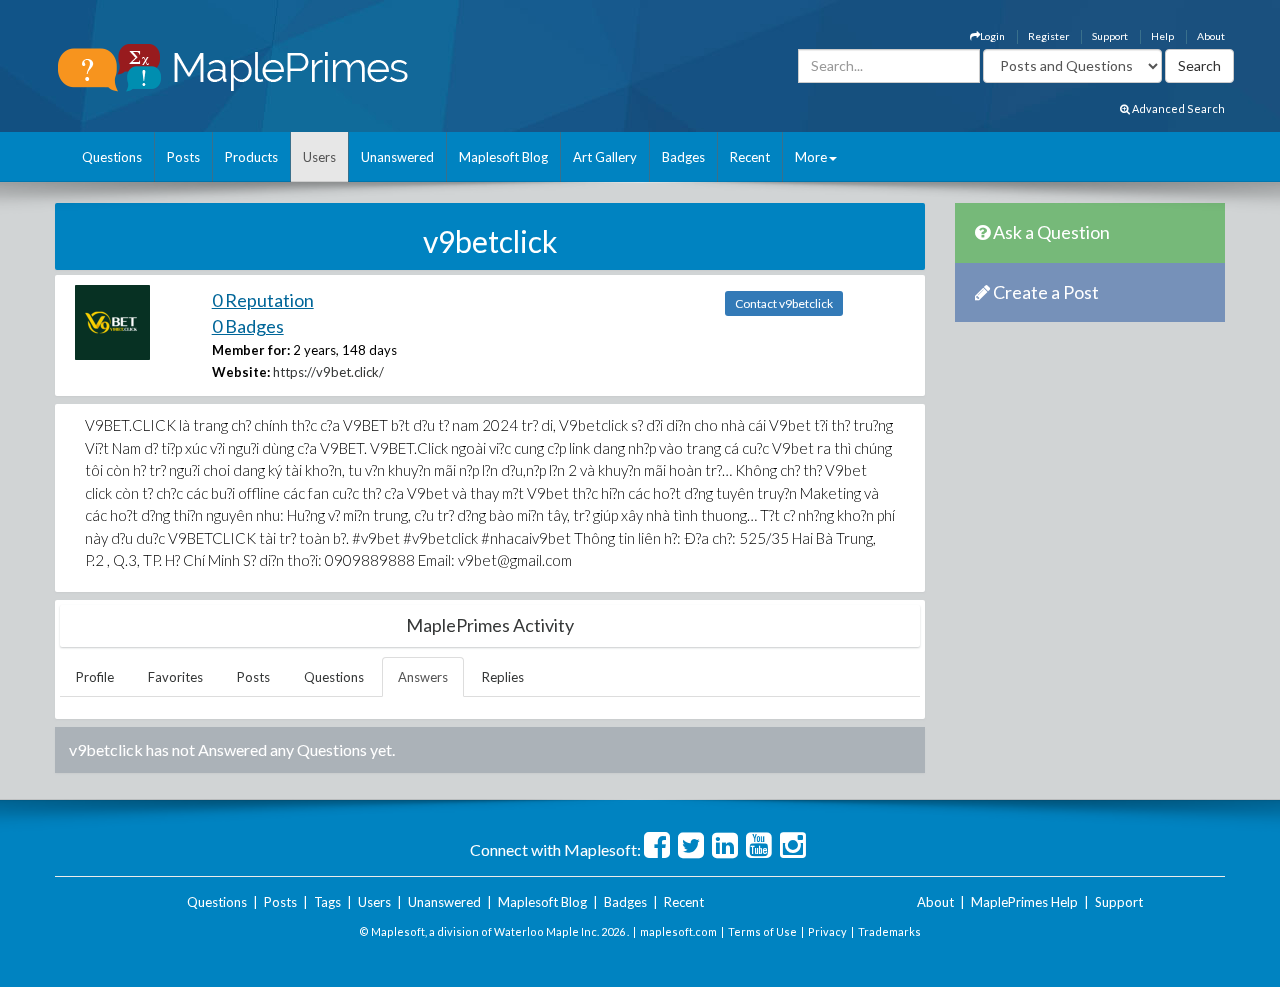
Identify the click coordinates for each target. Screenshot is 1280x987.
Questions (112, 157)
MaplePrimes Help (1024, 902)
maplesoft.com (678, 931)
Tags (327, 902)
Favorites (175, 677)
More (811, 157)
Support (1110, 36)
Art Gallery (605, 157)
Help (1162, 36)
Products (251, 157)
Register (1048, 36)
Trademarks (889, 931)
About (1211, 36)
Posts (183, 157)
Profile (95, 677)
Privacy (827, 931)
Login (992, 36)
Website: (241, 372)
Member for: (251, 350)
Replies (503, 677)
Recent (750, 157)
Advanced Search (1177, 108)
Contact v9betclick (784, 303)
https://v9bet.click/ (328, 372)
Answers (423, 677)
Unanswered (397, 157)
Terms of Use (762, 931)
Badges (683, 157)
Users (319, 157)
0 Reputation (263, 300)
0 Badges (248, 326)
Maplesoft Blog (503, 157)
